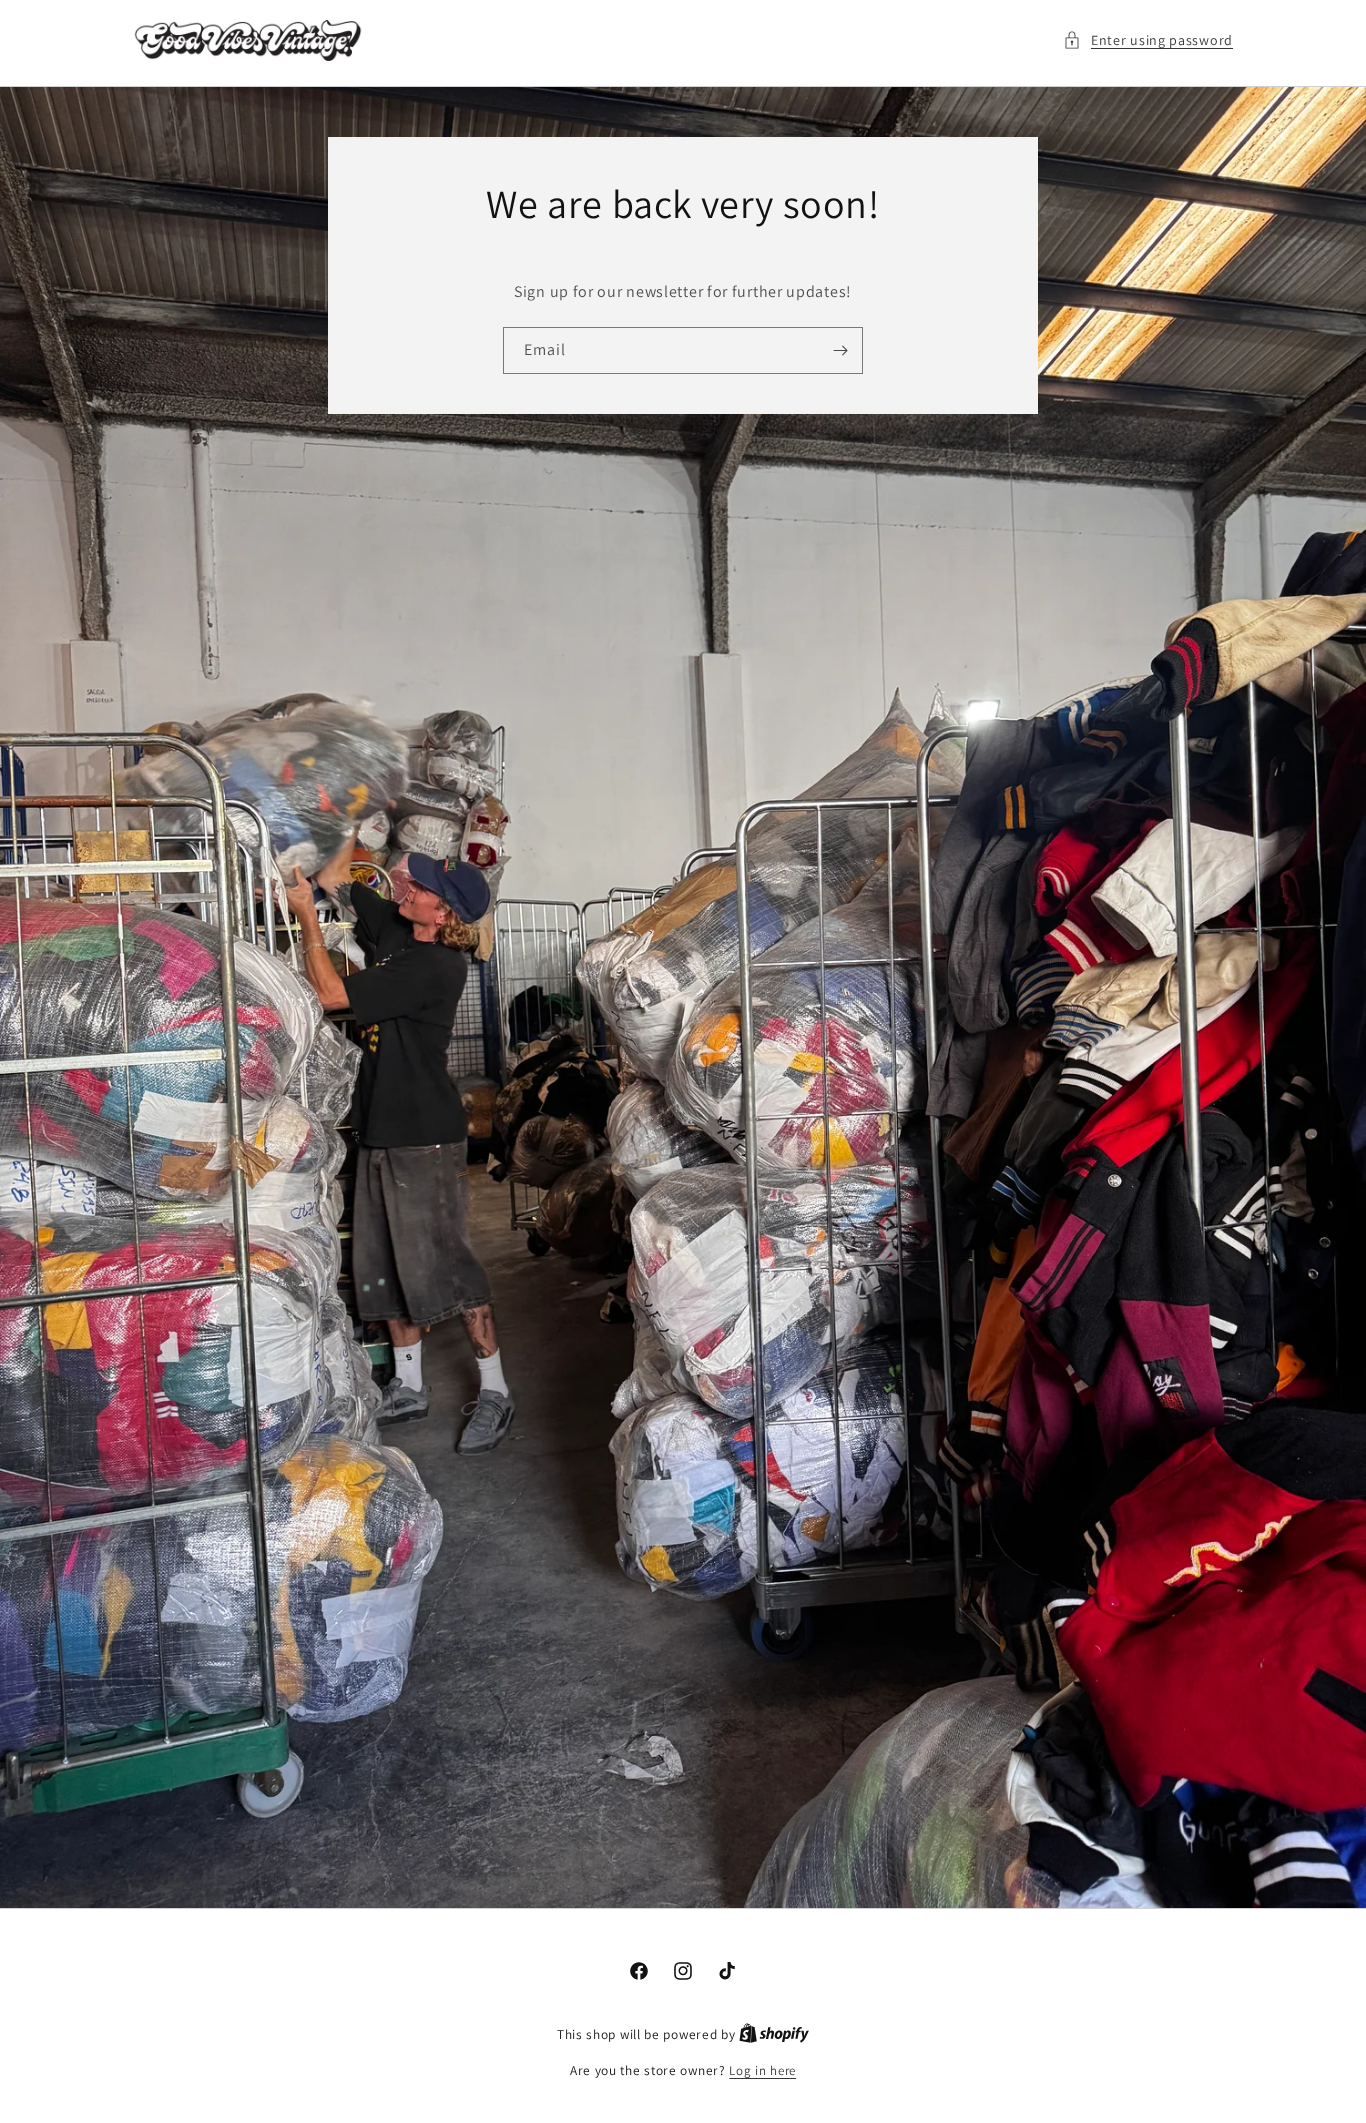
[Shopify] (774, 2034)
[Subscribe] (840, 349)
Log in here (762, 2070)
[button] (1148, 40)
